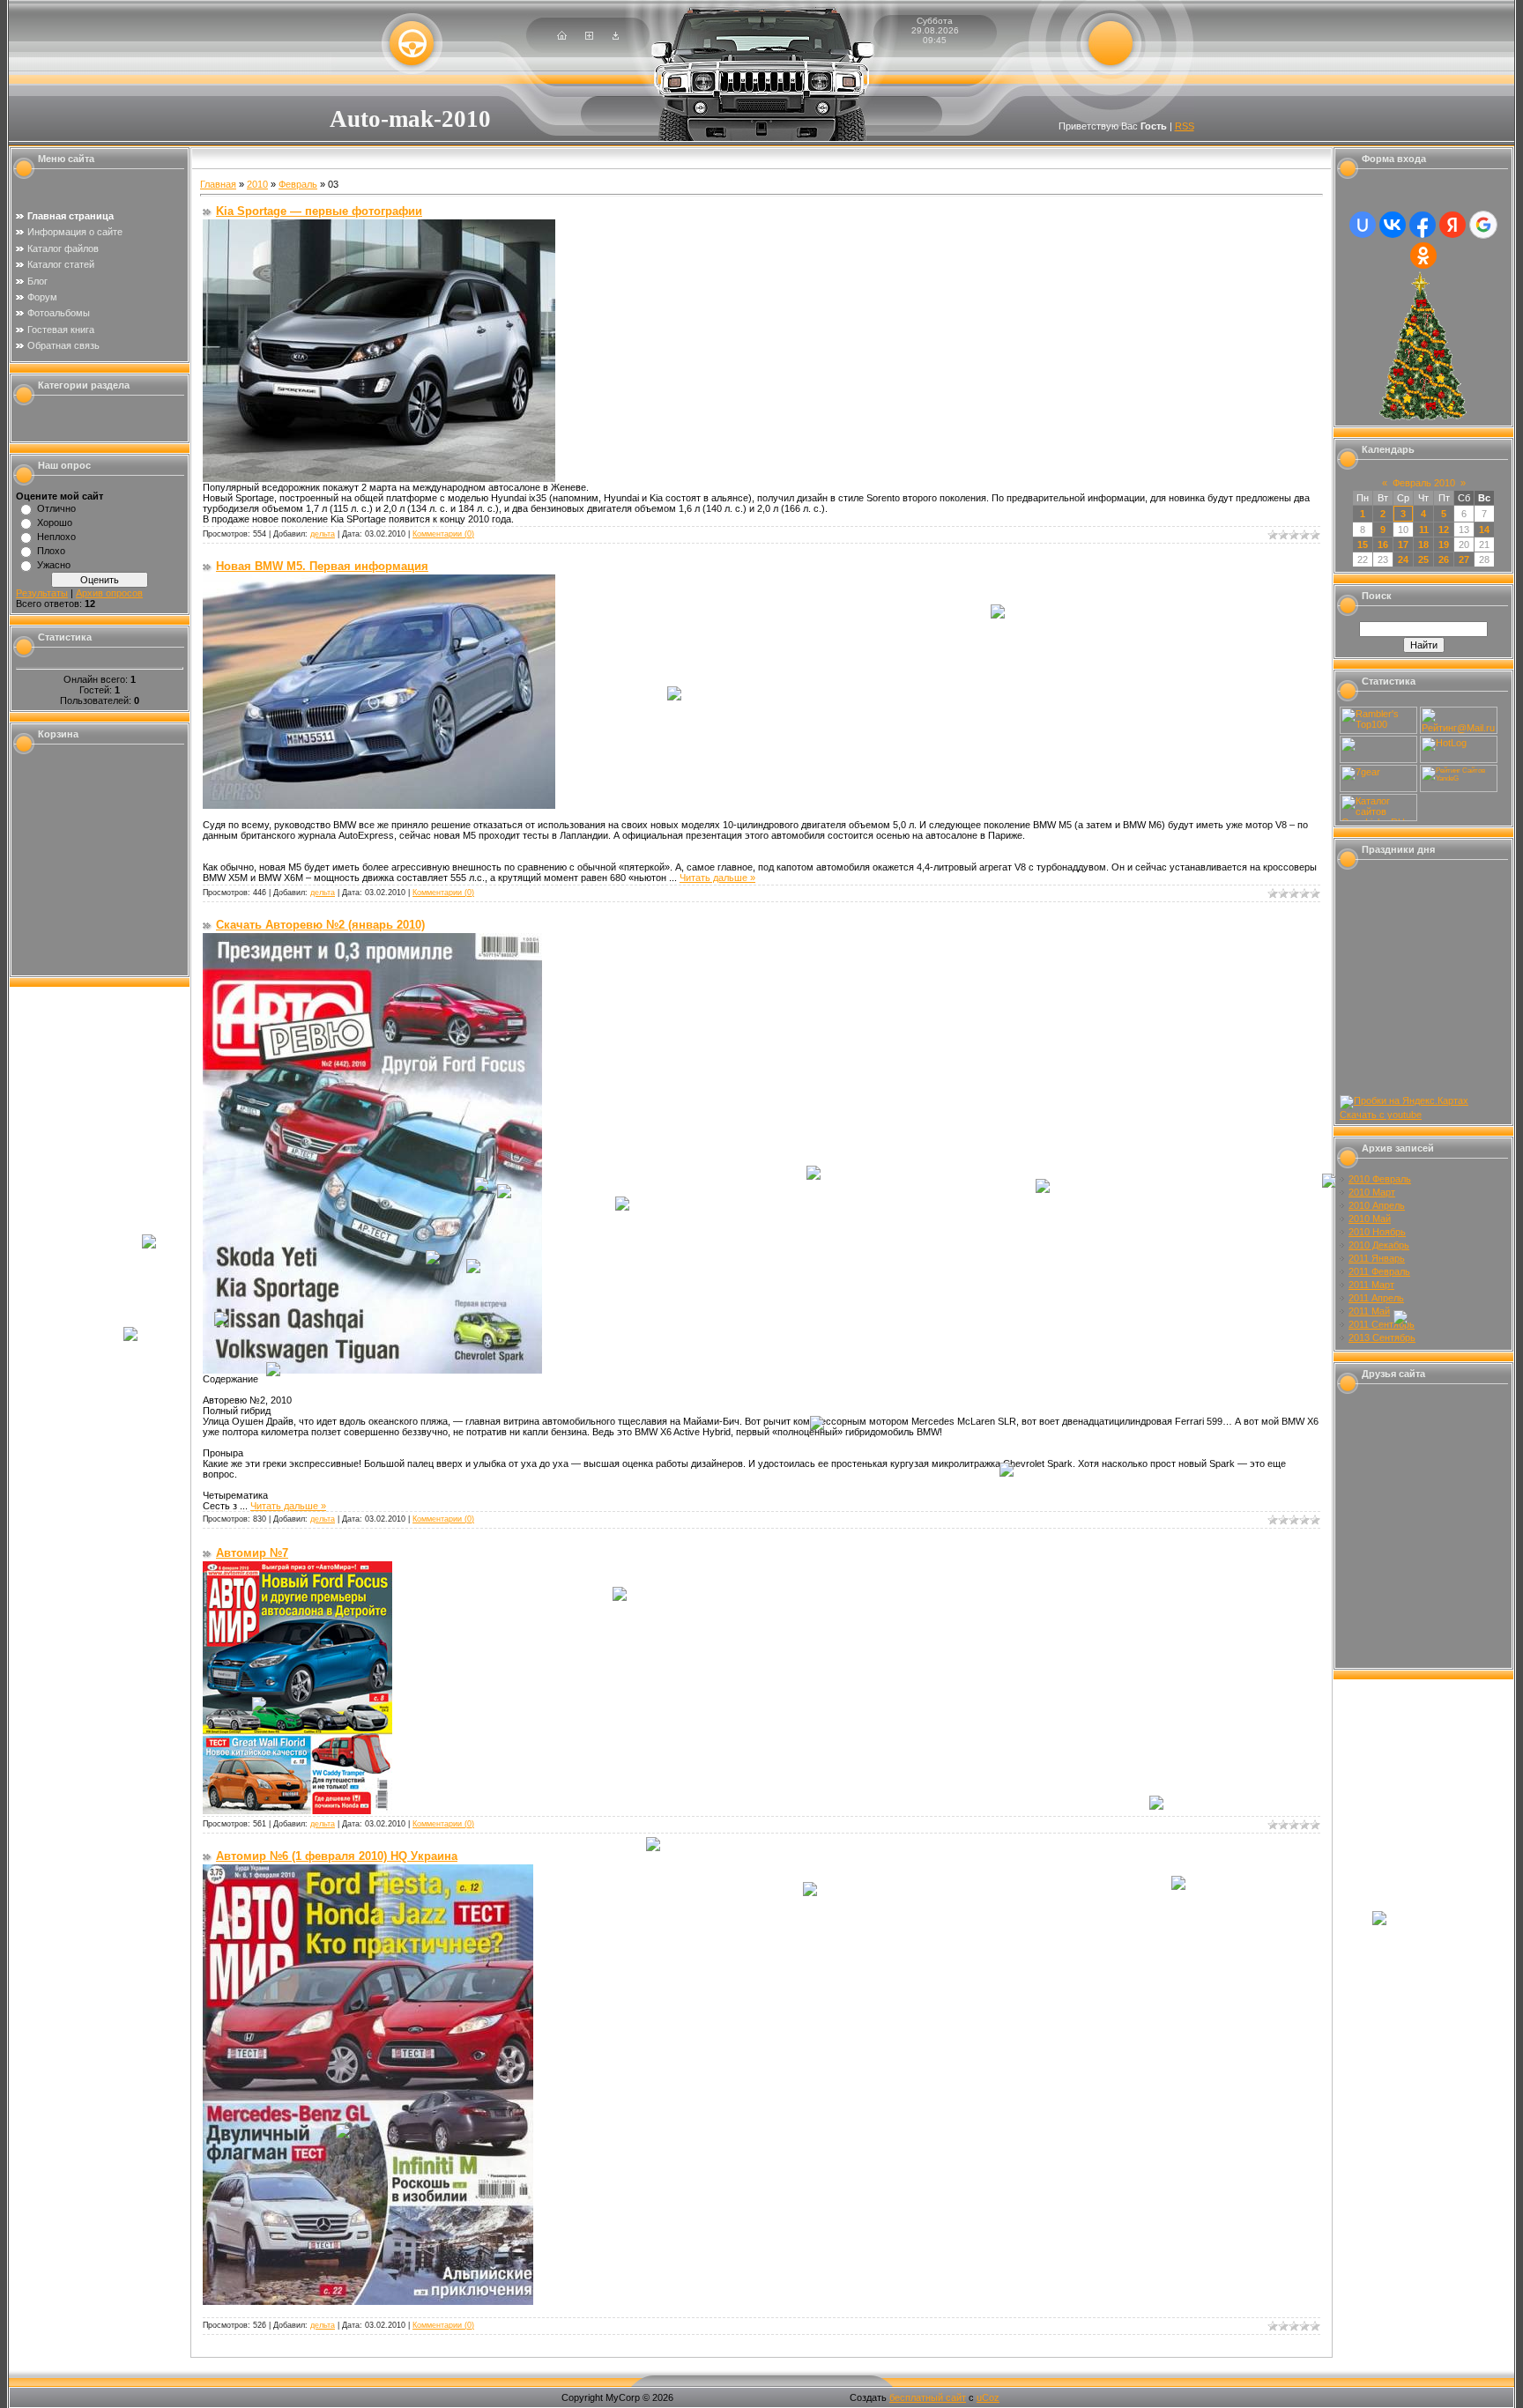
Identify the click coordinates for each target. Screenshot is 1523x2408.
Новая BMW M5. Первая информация (322, 566)
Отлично (56, 508)
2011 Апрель (1376, 1298)
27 (1464, 559)
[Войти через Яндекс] (1452, 225)
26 (1444, 559)
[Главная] (562, 36)
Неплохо (56, 537)
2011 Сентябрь (1382, 1324)
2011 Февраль (1379, 1271)
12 (1444, 530)
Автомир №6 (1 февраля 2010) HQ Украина (337, 1856)
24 (1403, 559)
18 (1423, 545)
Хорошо (55, 522)
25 (1423, 559)
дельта (323, 534)
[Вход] (616, 36)
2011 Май (1369, 1311)
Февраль (298, 184)
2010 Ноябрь (1377, 1232)
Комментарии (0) (443, 534)
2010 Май (1370, 1219)
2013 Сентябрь (1382, 1337)
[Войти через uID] (1363, 225)
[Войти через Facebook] (1423, 225)
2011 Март (1371, 1285)
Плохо (51, 551)
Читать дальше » (717, 878)
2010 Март (1372, 1192)
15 (1363, 545)
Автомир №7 (252, 1553)
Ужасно (54, 565)
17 (1403, 545)
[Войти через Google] (1483, 225)
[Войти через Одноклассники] (1423, 256)
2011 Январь (1377, 1258)
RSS (1185, 126)
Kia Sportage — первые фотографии (319, 211)
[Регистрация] (589, 36)
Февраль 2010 (1424, 483)
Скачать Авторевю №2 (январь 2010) (320, 925)
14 (1484, 530)
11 (1424, 530)
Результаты (42, 593)
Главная (218, 184)
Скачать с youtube (1381, 1115)
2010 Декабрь (1379, 1245)
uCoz (988, 2397)
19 (1444, 545)
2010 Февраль (1380, 1179)
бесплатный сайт (928, 2397)
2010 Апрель (1377, 1205)
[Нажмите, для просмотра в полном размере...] (379, 478)
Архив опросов (109, 593)
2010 (257, 184)
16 (1383, 545)
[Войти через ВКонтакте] (1393, 225)
